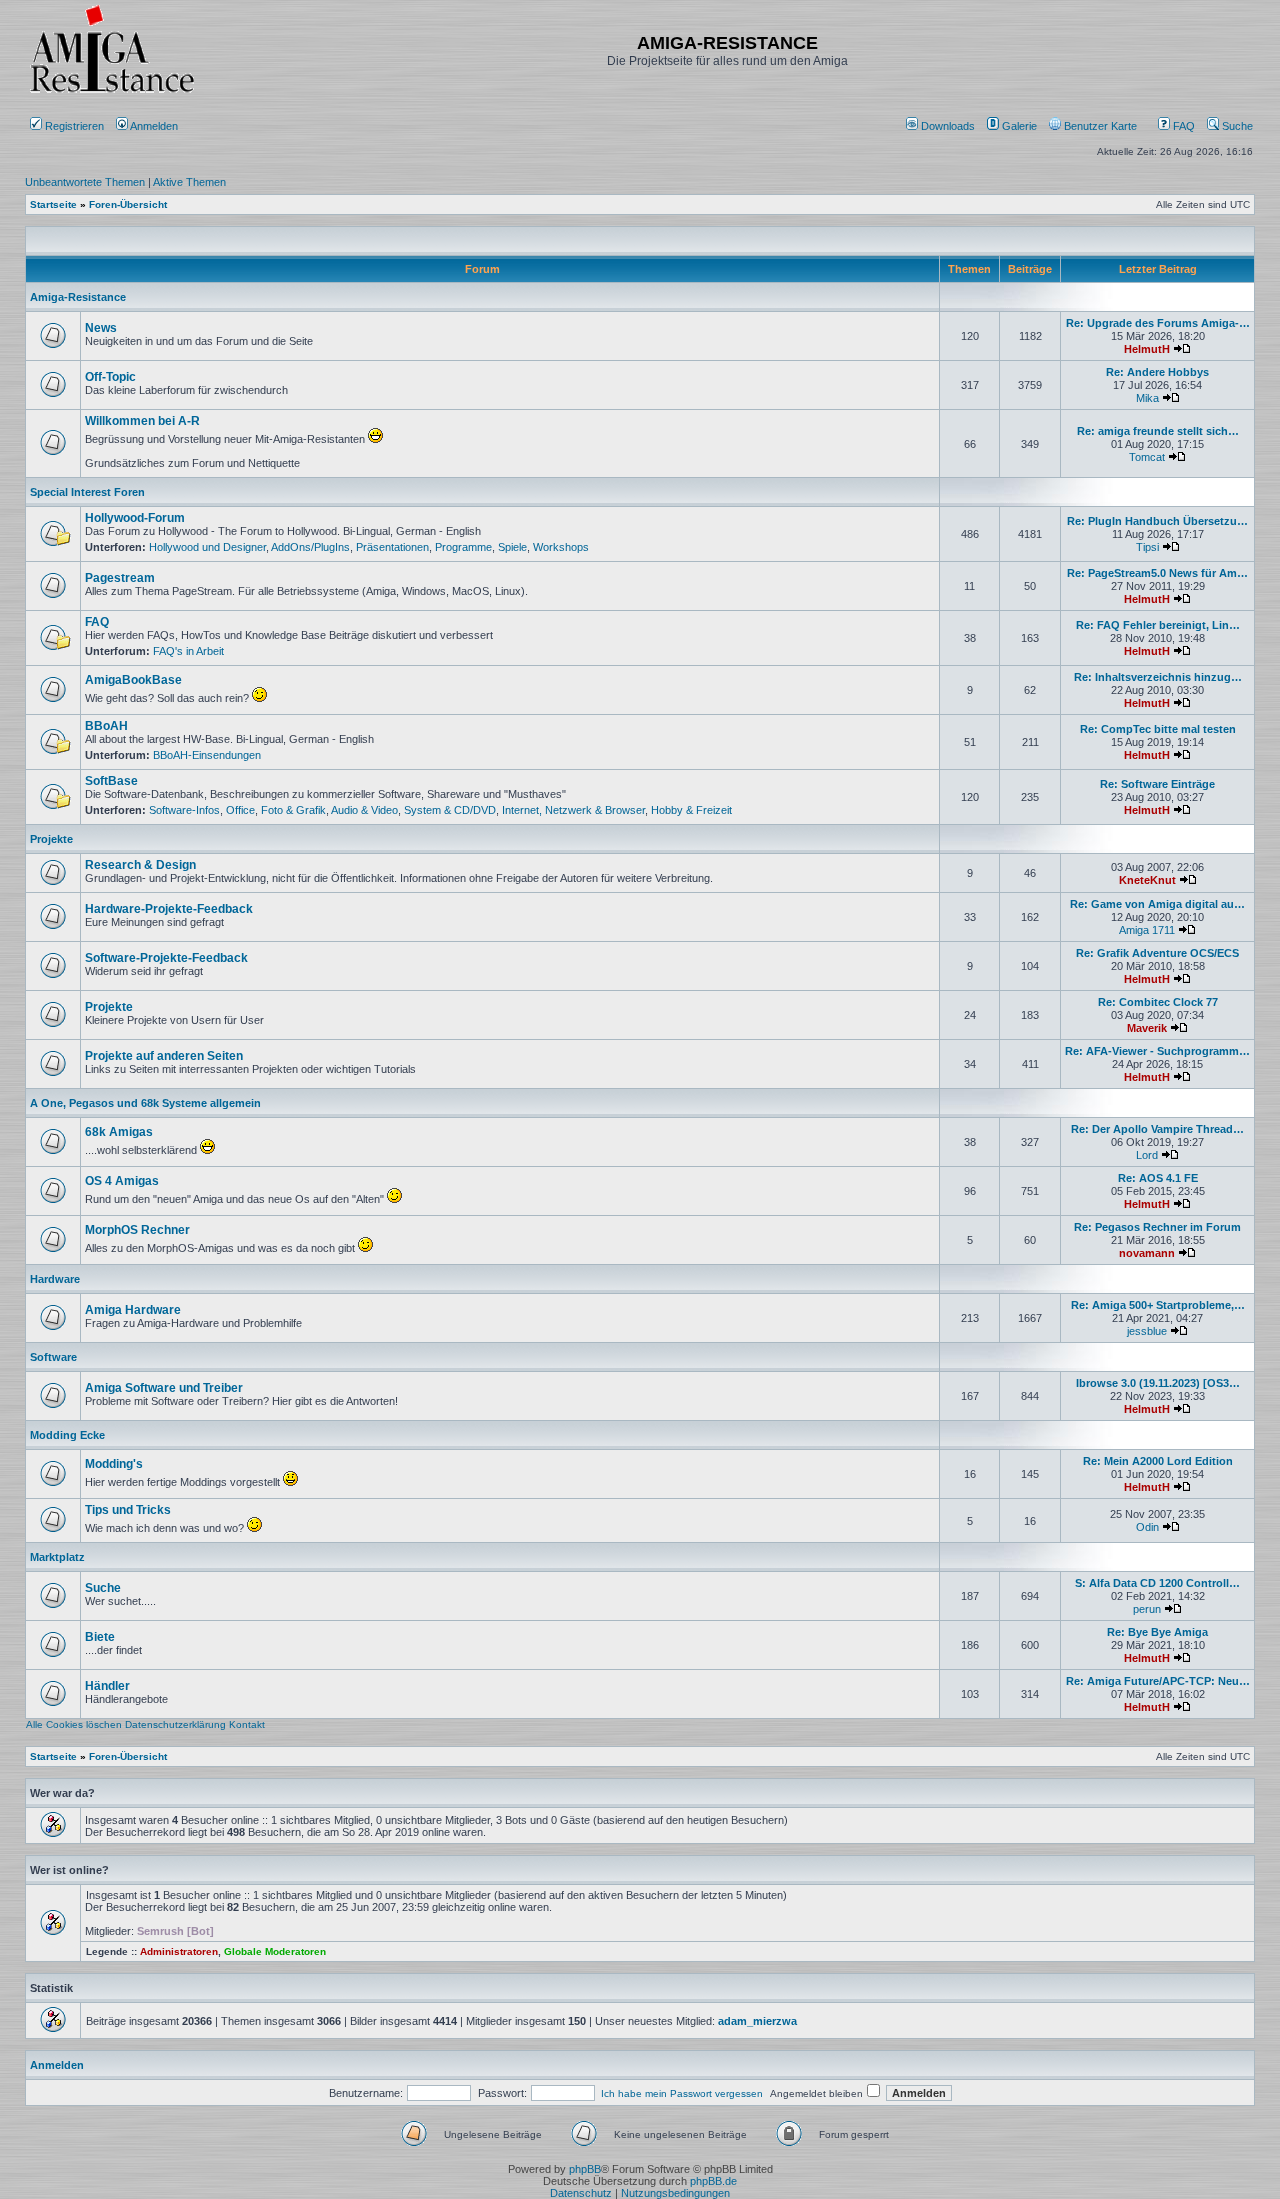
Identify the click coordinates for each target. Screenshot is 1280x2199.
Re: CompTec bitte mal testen (1158, 729)
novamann (1147, 1253)
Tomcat (1147, 457)
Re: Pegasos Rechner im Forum (1157, 1227)
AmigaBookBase (133, 680)
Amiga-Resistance (78, 297)
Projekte (51, 839)
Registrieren (73, 126)
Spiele (512, 547)
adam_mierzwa (757, 2021)
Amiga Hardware (133, 1310)
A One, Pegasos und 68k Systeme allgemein (145, 1103)
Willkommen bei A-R (142, 421)
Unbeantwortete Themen (85, 182)
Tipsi (1147, 547)
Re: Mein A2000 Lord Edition (1158, 1461)
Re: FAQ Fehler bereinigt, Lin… (1158, 625)
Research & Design (140, 865)
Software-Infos (184, 810)
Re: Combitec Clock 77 (1158, 1002)
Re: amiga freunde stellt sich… (1158, 431)
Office (240, 810)
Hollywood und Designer (207, 547)
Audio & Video (364, 810)
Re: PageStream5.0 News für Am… (1157, 573)
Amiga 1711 (1147, 930)
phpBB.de (713, 2181)
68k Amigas (119, 1132)
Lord (1147, 1155)
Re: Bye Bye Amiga (1157, 1632)
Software (53, 1357)
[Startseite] (112, 92)
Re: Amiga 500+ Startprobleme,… (1158, 1305)
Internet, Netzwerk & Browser (573, 810)
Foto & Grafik (293, 810)
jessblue (1147, 1331)
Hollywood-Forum (135, 518)
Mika (1147, 398)
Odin (1147, 1527)
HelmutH (1147, 349)
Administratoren (179, 1951)
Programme (463, 547)
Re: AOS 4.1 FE (1158, 1178)
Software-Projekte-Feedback (166, 958)
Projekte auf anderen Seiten (164, 1056)
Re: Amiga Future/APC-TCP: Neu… (1158, 1681)
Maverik (1147, 1028)
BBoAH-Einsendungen (207, 755)
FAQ (1182, 126)
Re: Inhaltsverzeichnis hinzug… (1158, 677)
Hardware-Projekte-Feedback (169, 909)
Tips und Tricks (128, 1510)
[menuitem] (942, 126)
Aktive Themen (189, 182)
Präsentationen (392, 547)
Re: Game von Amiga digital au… (1157, 904)
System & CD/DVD (450, 810)
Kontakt (247, 1724)
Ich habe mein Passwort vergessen (682, 2093)
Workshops (561, 547)
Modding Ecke (67, 1435)
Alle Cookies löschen (74, 1724)
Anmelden (154, 126)
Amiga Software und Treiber (164, 1388)
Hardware (55, 1279)
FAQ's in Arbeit (188, 651)
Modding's (114, 1464)
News (101, 328)
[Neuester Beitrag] (1182, 349)
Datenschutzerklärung (175, 1724)
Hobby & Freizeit (691, 810)
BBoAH (106, 726)
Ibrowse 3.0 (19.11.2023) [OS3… (1158, 1383)
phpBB (585, 2169)
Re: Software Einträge (1157, 784)
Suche (1236, 126)
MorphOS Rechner (137, 1230)
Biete (100, 1637)
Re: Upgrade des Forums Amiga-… (1158, 323)
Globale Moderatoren (275, 1951)
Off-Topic (110, 377)
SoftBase (111, 781)
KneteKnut (1147, 880)
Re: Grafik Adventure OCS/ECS (1157, 953)
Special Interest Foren (87, 492)
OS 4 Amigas (122, 1181)
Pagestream (120, 578)
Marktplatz (57, 1557)
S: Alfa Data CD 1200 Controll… (1157, 1583)
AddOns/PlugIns (310, 547)
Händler (107, 1686)
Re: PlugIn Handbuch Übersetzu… (1157, 521)
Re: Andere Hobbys (1157, 372)
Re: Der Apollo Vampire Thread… (1157, 1129)
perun (1147, 1609)
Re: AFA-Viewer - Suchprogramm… (1157, 1051)
